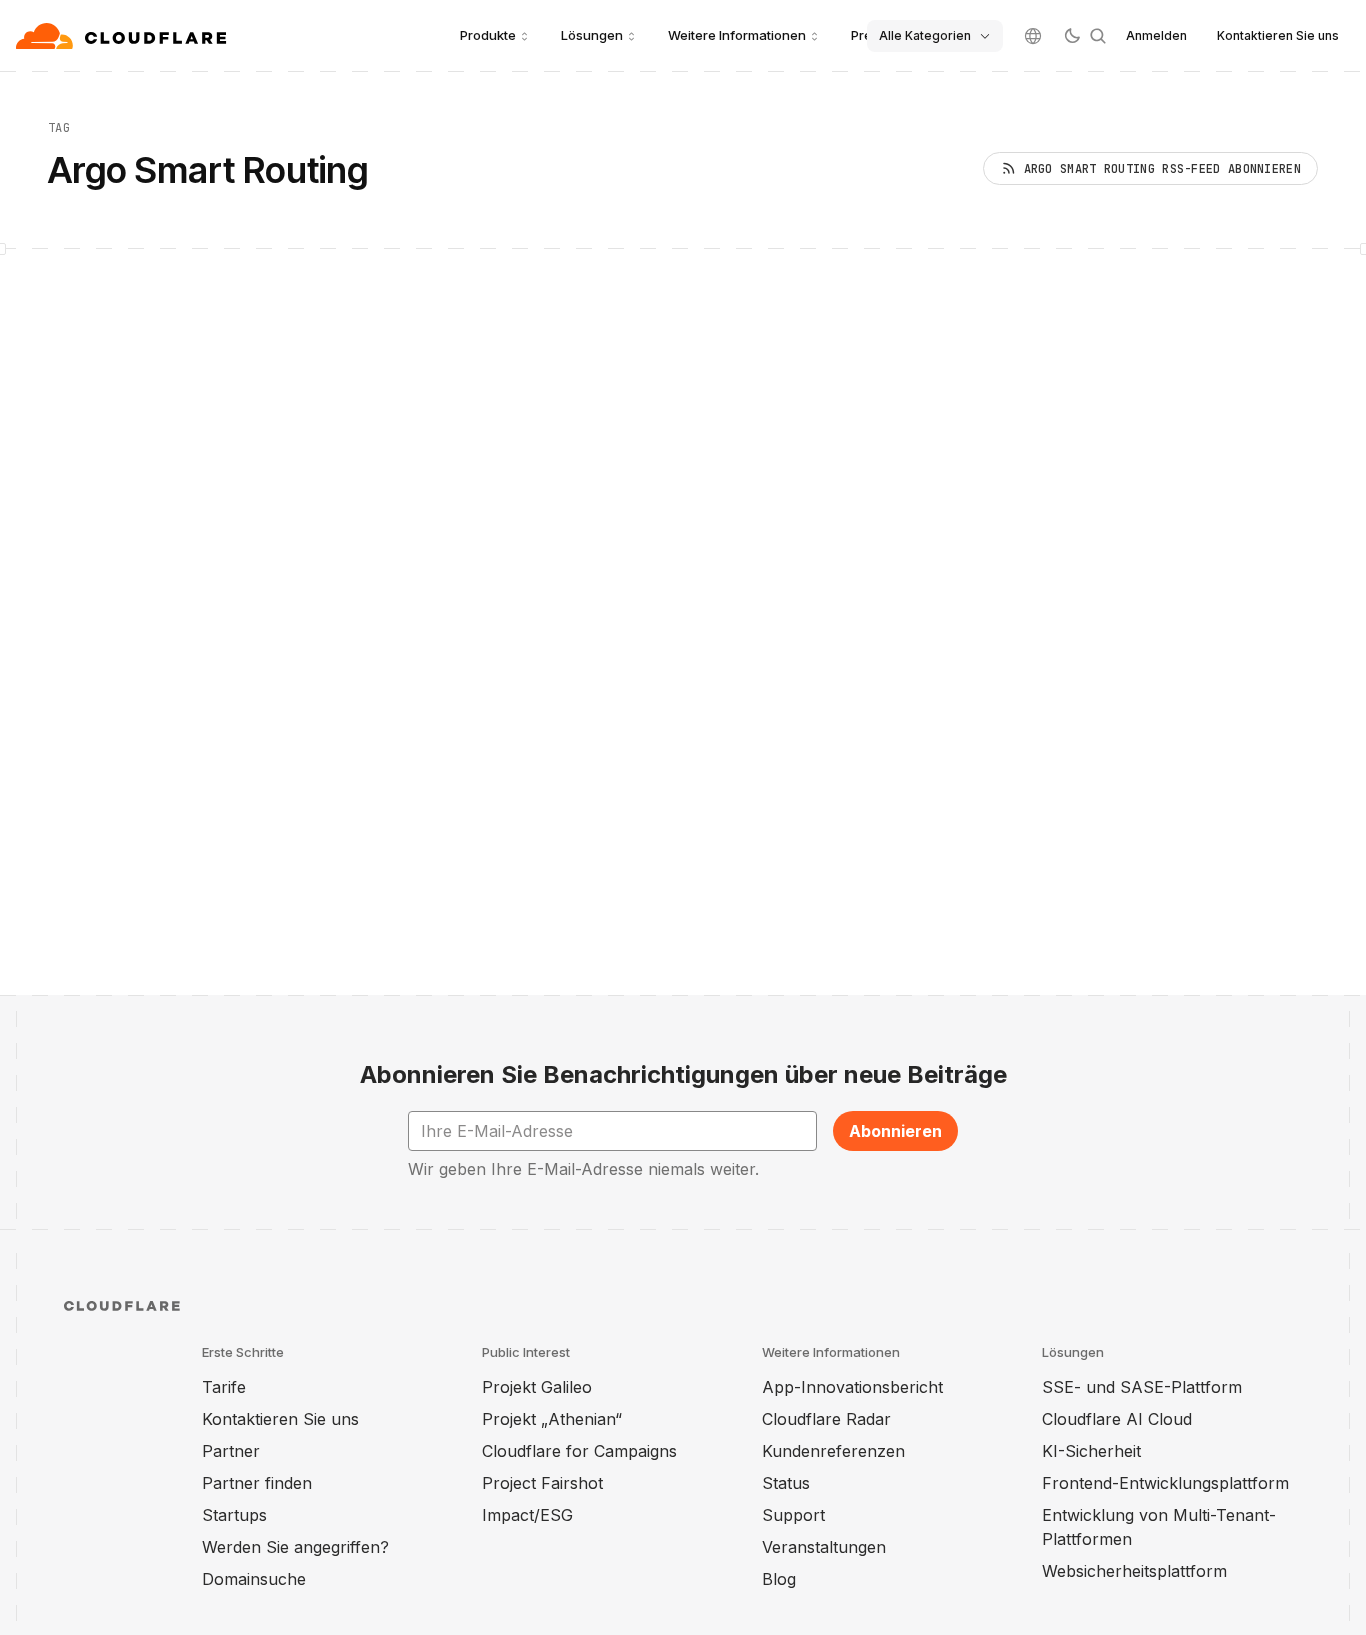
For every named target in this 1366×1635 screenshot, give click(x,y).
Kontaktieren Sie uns (1278, 35)
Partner (231, 1451)
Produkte (488, 35)
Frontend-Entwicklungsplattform (1165, 1483)
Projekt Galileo (537, 1387)
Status (786, 1483)
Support (793, 1515)
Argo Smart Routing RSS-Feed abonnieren (1162, 169)
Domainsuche (254, 1579)
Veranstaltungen (824, 1547)
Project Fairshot (542, 1483)
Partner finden (257, 1483)
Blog (779, 1579)
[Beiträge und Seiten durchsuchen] (1098, 36)
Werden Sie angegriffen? (295, 1547)
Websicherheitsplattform (1134, 1571)
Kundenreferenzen (833, 1451)
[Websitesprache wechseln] (1033, 36)
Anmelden (1156, 35)
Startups (234, 1515)
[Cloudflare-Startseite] (123, 36)
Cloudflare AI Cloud (1117, 1419)
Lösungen (592, 35)
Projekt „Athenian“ (552, 1419)
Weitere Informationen (737, 35)
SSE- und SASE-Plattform (1142, 1387)
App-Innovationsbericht (852, 1387)
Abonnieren (895, 1131)
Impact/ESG (527, 1515)
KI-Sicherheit (1091, 1451)
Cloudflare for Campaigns (579, 1451)
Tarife (224, 1387)
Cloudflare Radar (826, 1419)
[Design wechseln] (1072, 36)
